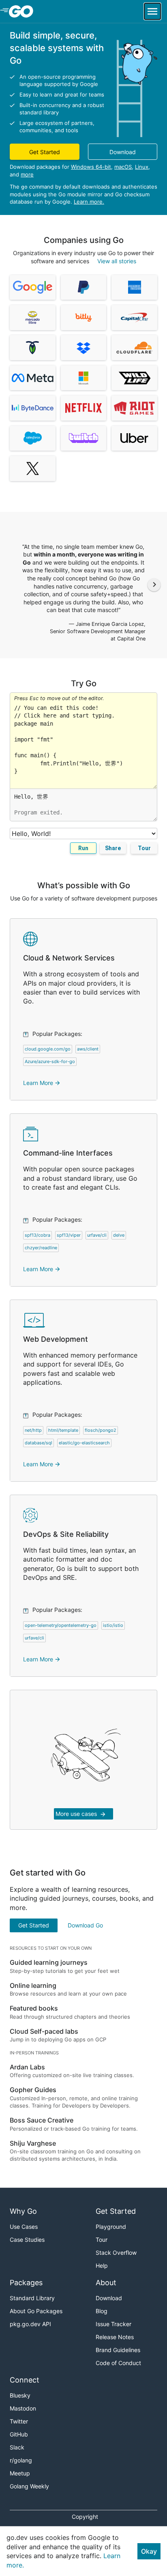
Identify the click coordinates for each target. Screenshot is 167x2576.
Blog (102, 2311)
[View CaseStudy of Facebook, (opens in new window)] (33, 378)
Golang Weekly (29, 2486)
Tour (144, 848)
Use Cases (24, 2227)
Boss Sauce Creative (42, 2120)
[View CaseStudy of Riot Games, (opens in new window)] (134, 408)
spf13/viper (69, 1235)
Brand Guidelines (118, 2350)
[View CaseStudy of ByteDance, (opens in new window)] (33, 408)
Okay (149, 2551)
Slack (17, 2447)
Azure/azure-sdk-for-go (50, 1061)
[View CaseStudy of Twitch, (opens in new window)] (84, 438)
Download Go (85, 1925)
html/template (63, 1430)
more (27, 174)
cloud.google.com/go (48, 1049)
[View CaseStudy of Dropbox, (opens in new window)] (84, 348)
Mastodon (23, 2408)
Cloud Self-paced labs (44, 2031)
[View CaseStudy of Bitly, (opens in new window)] (84, 318)
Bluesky (20, 2395)
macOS (123, 167)
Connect (25, 2380)
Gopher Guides (33, 2090)
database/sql (39, 1443)
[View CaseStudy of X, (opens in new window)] (33, 468)
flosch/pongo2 (101, 1430)
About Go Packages (36, 2311)
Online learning (33, 1985)
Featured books (34, 2008)
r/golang (21, 2460)
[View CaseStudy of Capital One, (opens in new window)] (134, 318)
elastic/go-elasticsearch (84, 1443)
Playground (111, 2227)
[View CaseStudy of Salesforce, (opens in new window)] (33, 438)
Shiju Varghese (33, 2143)
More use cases (81, 1814)
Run (83, 848)
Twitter (19, 2421)
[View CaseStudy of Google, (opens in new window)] (33, 288)
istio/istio (113, 1625)
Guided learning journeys (49, 1962)
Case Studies (27, 2240)
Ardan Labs (27, 2067)
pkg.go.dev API (30, 2324)
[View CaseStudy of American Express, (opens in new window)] (134, 288)
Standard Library (32, 2298)
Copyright (85, 2517)
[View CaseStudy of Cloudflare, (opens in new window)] (134, 348)
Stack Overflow (116, 2253)
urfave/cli (97, 1235)
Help (102, 2266)
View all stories (117, 261)
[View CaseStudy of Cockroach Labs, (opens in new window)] (33, 348)
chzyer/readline (41, 1248)
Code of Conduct (118, 2363)
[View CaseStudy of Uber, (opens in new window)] (134, 438)
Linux (142, 167)
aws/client (88, 1049)
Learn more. (89, 202)
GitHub (19, 2434)
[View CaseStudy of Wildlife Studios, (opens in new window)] (134, 378)
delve (119, 1235)
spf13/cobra (37, 1235)
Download (109, 2298)
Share (113, 848)
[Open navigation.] (152, 11)
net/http (33, 1430)
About (106, 2283)
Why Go (23, 2211)
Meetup (20, 2473)
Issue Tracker (113, 2324)
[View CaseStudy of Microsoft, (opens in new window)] (84, 378)
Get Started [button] (45, 152)
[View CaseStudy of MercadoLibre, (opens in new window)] (33, 318)
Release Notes (115, 2337)
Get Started (34, 1925)
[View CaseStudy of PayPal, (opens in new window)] (84, 288)
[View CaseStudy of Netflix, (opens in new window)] (84, 408)
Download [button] (123, 152)
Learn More (42, 1083)
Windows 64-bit (91, 167)
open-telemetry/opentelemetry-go (61, 1625)
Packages (26, 2283)
